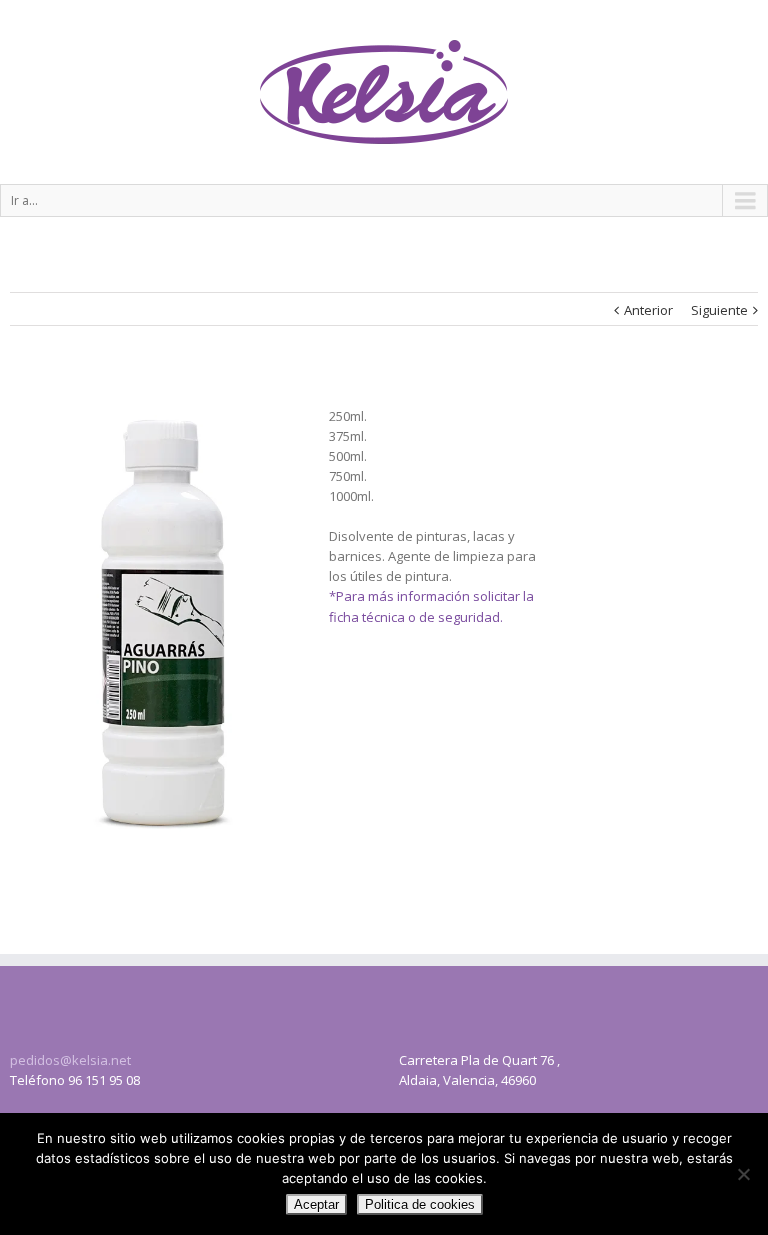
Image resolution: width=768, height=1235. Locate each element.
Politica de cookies (420, 1204)
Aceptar (316, 1204)
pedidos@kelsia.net (70, 1060)
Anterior (648, 310)
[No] (743, 1174)
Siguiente (719, 310)
